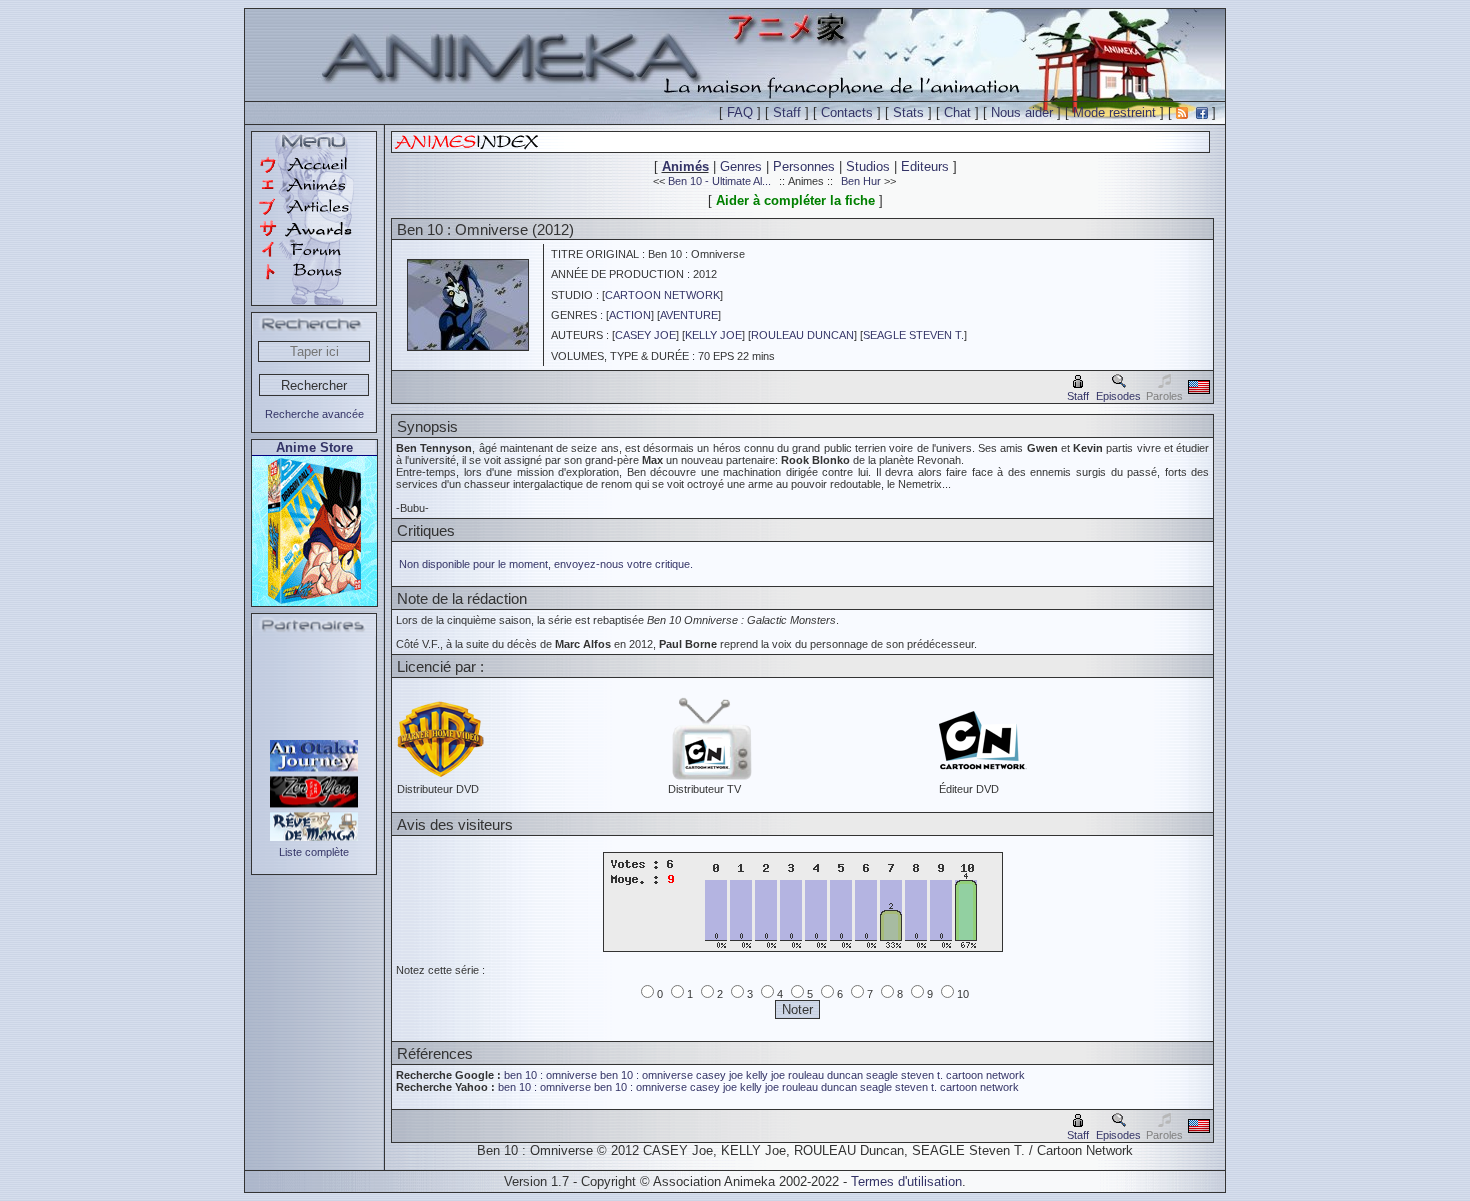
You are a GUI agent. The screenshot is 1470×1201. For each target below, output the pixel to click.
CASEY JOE (645, 335)
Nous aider (1022, 112)
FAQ (740, 112)
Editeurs (925, 166)
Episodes (1118, 396)
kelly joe (765, 1075)
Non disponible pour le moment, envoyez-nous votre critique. (546, 564)
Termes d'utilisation (906, 1181)
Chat (957, 112)
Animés (685, 166)
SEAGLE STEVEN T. (913, 335)
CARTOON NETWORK (662, 295)
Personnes (804, 166)
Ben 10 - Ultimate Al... (719, 181)
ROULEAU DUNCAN (802, 335)
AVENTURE (689, 315)
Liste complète (314, 852)
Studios (868, 166)
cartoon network (985, 1075)
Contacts (847, 112)
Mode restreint (1114, 112)
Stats (908, 112)
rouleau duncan (825, 1075)
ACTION (630, 315)
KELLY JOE (713, 335)
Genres (741, 166)
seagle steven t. (904, 1075)
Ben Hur (861, 181)
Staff (787, 112)
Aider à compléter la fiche (795, 200)
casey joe (719, 1075)
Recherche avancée (314, 414)
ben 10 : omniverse (552, 1075)
